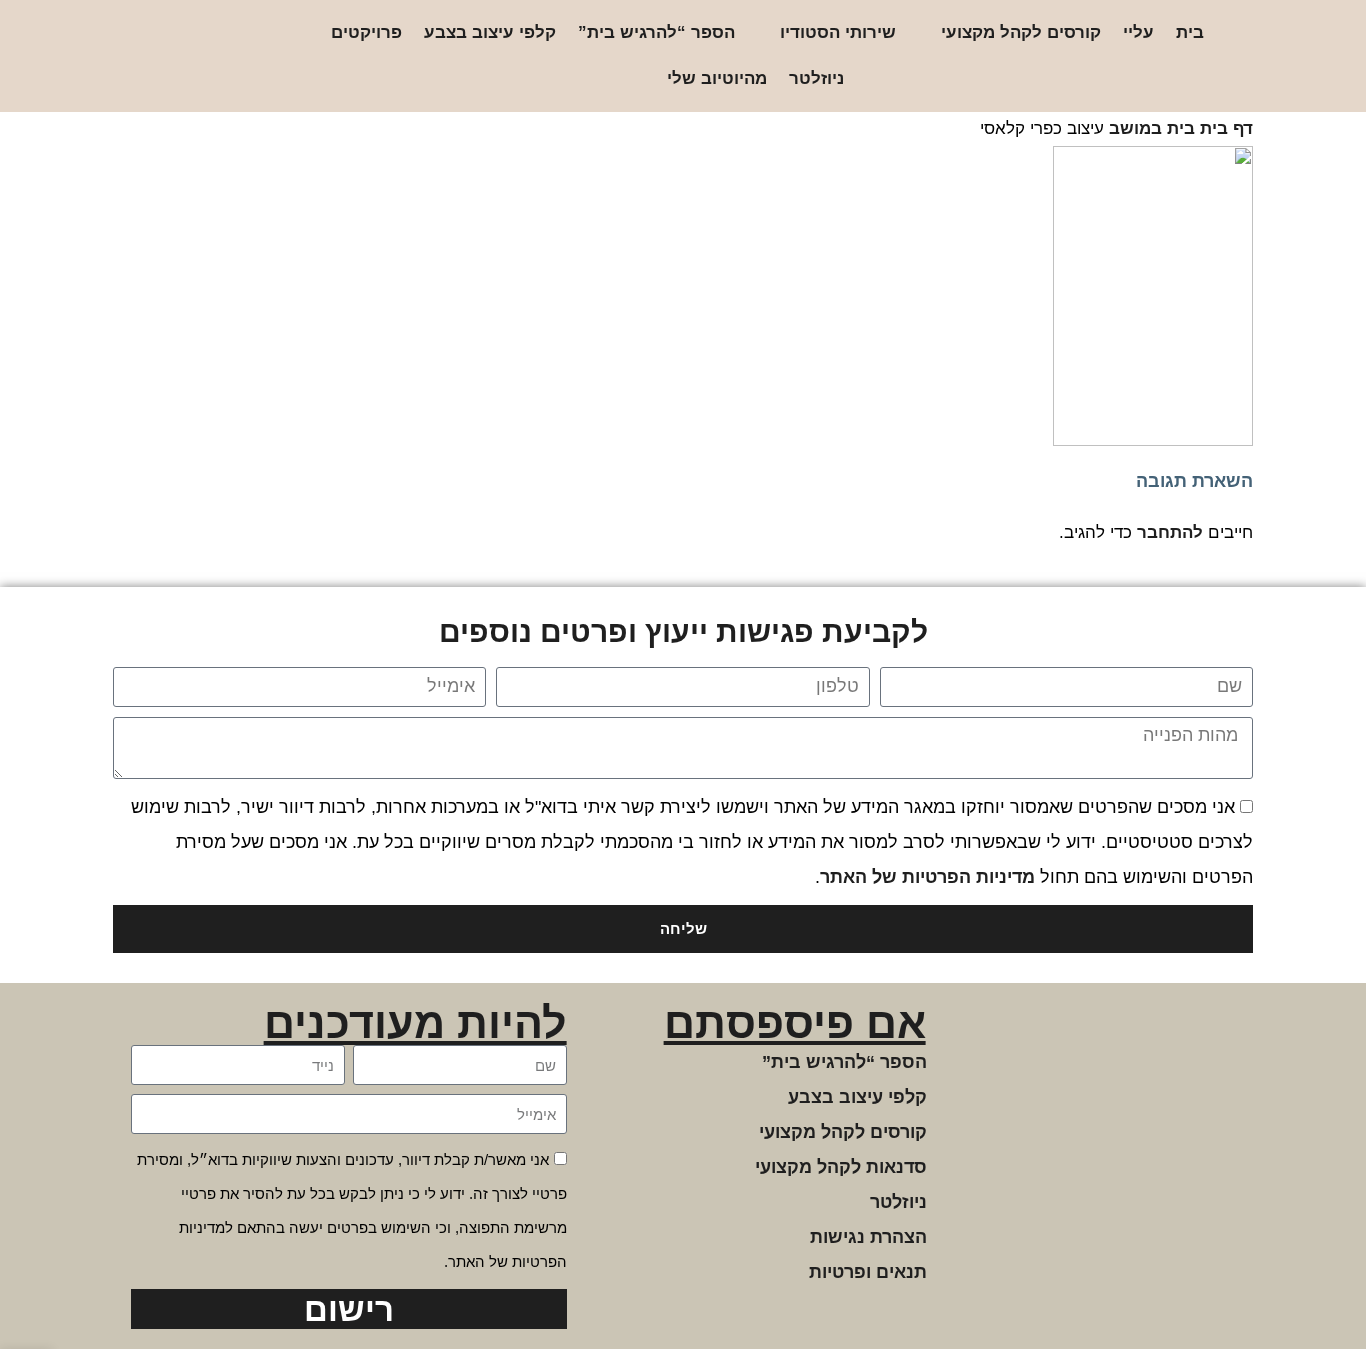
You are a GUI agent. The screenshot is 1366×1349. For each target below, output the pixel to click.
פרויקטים (366, 32)
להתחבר (1170, 532)
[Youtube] (150, 56)
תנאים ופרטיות (868, 1272)
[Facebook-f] (214, 56)
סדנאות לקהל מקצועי (841, 1167)
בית (1190, 32)
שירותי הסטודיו (838, 32)
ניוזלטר (816, 78)
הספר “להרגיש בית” (656, 32)
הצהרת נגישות (868, 1237)
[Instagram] (246, 56)
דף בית (1226, 128)
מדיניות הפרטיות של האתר (927, 877)
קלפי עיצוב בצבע (490, 32)
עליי (1138, 32)
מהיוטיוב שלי (717, 78)
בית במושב (1152, 128)
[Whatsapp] (182, 56)
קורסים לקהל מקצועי (1021, 32)
